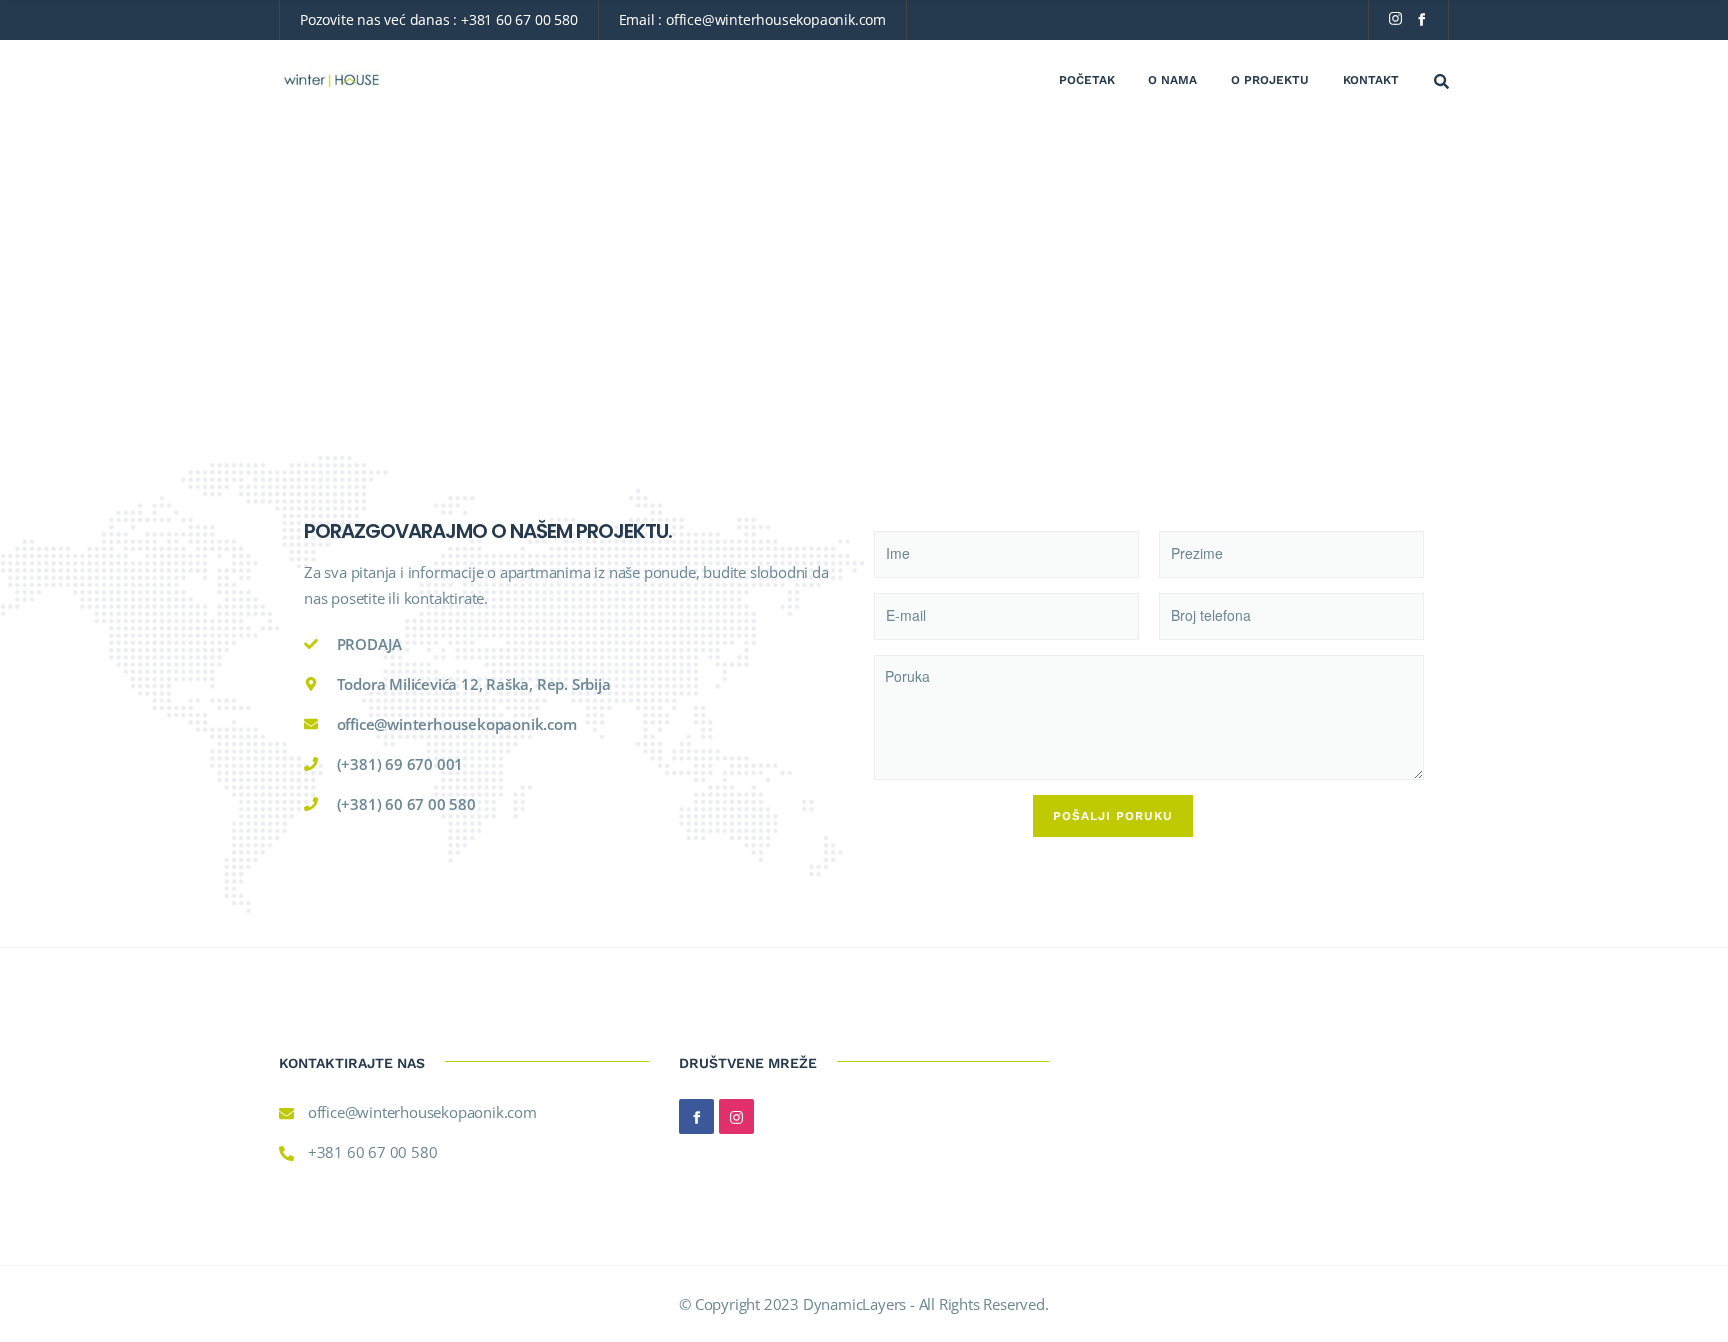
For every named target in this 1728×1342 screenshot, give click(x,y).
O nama (1172, 80)
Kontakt (1371, 80)
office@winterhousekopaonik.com (776, 19)
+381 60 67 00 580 (519, 19)
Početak (1087, 80)
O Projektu (1270, 80)
